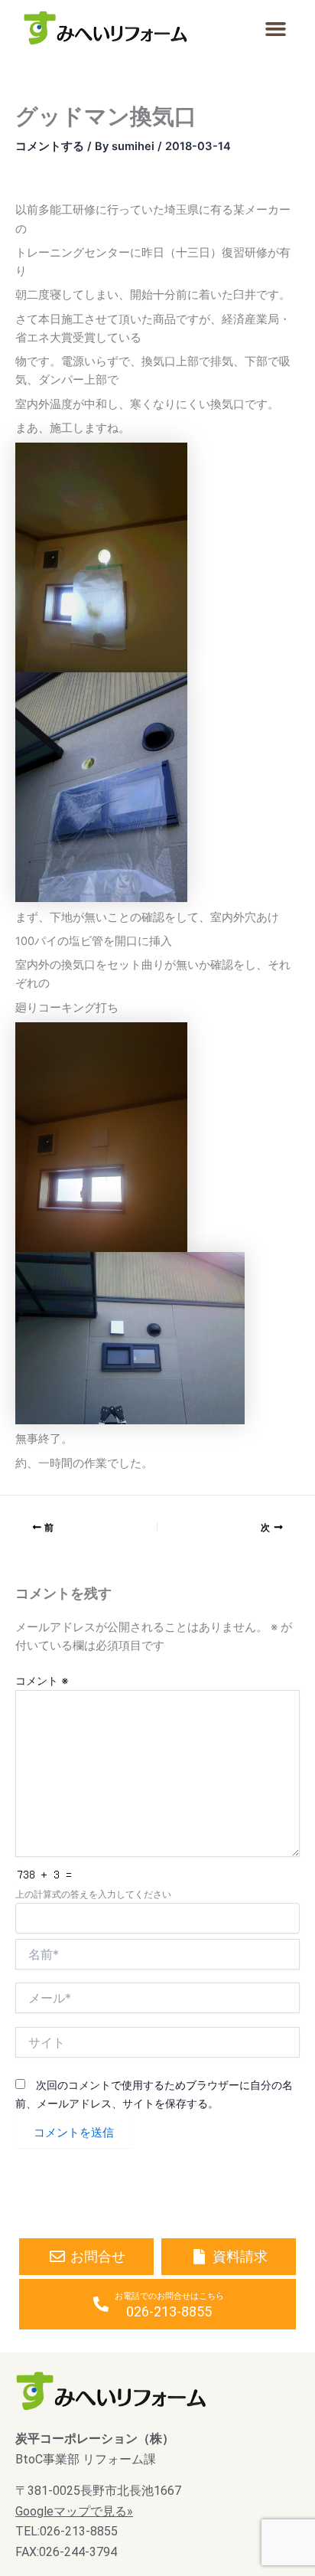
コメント (42, 1680)
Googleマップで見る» (74, 2511)
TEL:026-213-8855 (67, 2531)
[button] (275, 29)
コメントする (50, 146)
